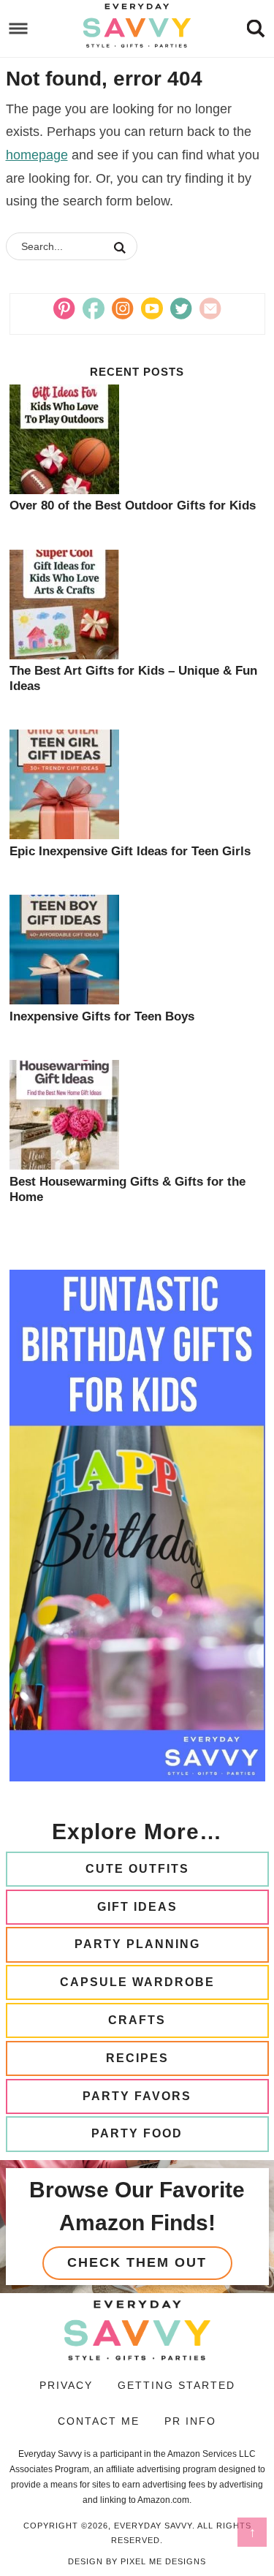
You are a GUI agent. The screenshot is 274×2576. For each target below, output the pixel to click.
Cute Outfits (137, 1869)
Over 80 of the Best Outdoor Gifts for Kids (133, 505)
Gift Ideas (137, 1907)
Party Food (137, 2133)
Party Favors (137, 2096)
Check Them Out (137, 2262)
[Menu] (19, 29)
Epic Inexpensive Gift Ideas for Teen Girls (130, 851)
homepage (37, 155)
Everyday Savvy (137, 26)
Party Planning (137, 1944)
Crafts (137, 2020)
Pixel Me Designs (163, 2561)
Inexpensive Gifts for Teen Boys (102, 1016)
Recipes (137, 2058)
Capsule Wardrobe (137, 1982)
